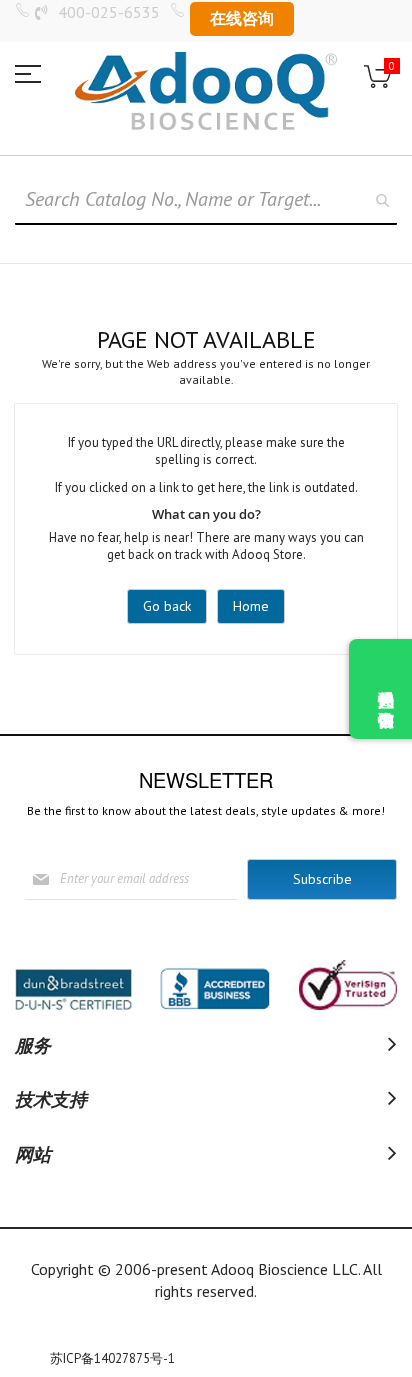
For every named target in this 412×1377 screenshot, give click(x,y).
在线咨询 (242, 18)
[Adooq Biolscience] (206, 91)
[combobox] (206, 200)
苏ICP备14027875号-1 (112, 1358)
